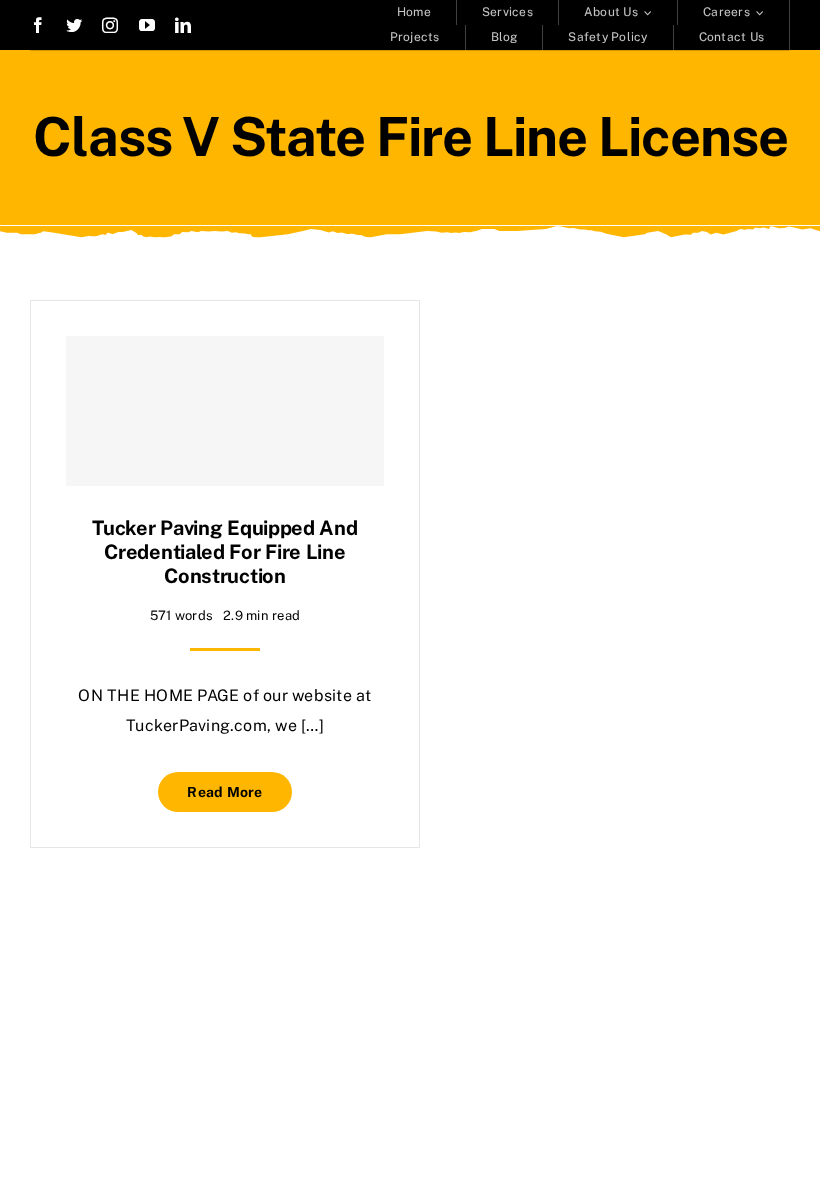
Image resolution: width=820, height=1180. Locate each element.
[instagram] (110, 25)
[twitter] (74, 25)
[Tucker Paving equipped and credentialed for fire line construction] (225, 411)
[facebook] (38, 25)
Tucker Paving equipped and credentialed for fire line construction (224, 552)
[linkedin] (183, 25)
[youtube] (147, 25)
